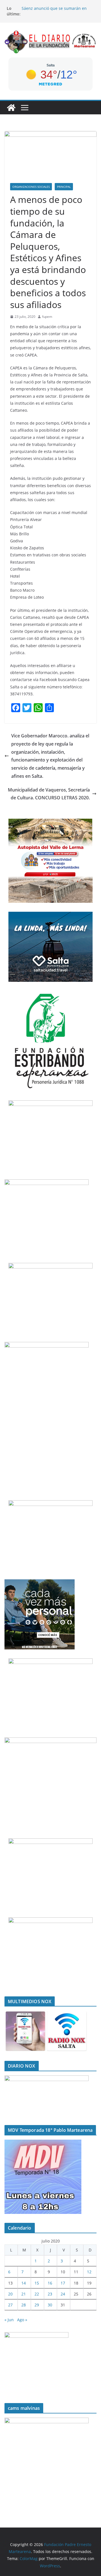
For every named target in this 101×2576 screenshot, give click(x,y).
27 (10, 2305)
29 (37, 2305)
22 (37, 2294)
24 (63, 2294)
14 (24, 2283)
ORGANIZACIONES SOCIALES (31, 187)
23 (50, 2294)
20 (10, 2294)
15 (37, 2283)
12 (89, 2272)
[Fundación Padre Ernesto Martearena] (11, 108)
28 (24, 2305)
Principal (64, 187)
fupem (47, 317)
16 (50, 2283)
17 (63, 2283)
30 (50, 2305)
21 (24, 2294)
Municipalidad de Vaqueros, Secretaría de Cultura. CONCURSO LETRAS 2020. (49, 794)
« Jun (9, 2320)
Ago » (22, 2320)
